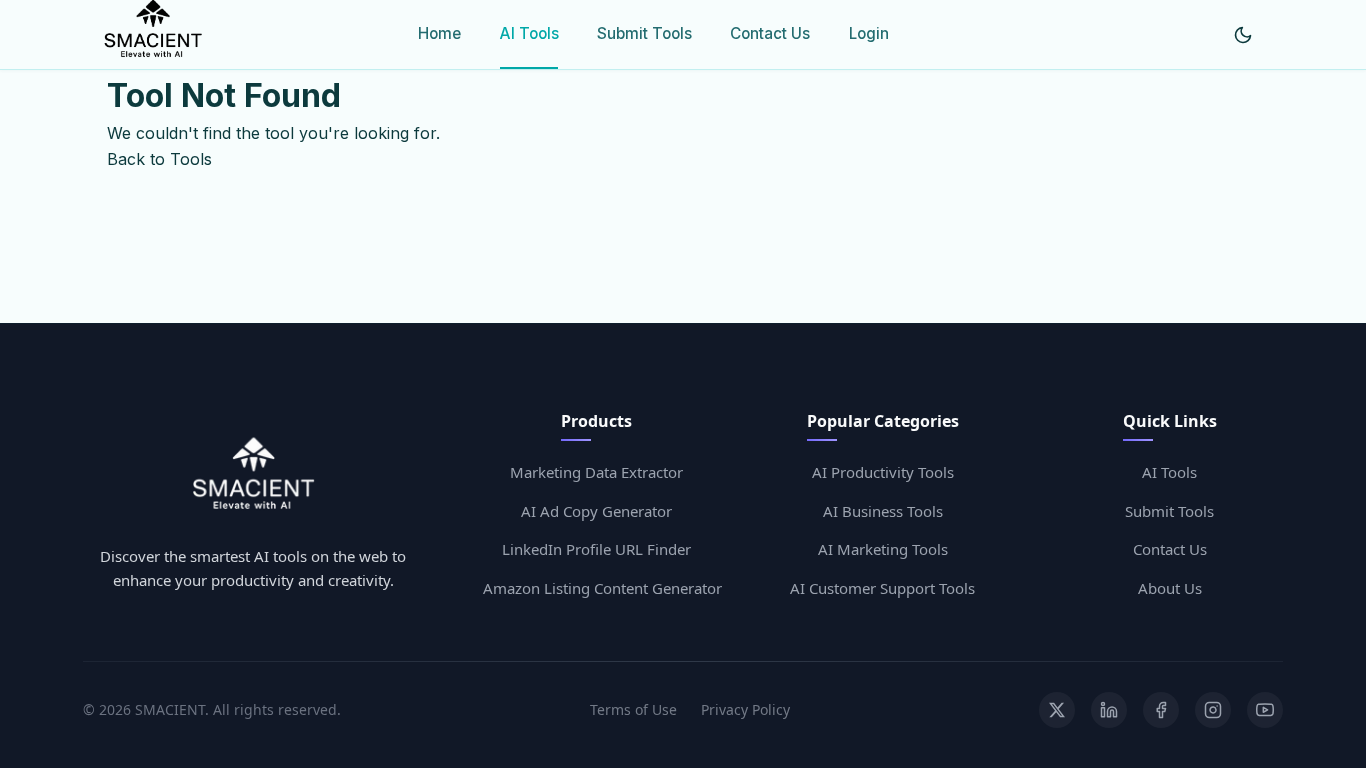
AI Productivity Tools (883, 472)
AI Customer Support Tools (882, 588)
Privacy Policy (745, 709)
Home (439, 33)
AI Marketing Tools (883, 549)
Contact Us (770, 33)
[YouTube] (1265, 710)
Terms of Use (633, 709)
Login (869, 33)
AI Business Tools (883, 511)
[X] (1057, 710)
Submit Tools (644, 33)
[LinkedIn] (1109, 710)
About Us (1170, 588)
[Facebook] (1161, 710)
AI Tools (529, 33)
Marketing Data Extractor (596, 472)
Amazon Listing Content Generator (602, 588)
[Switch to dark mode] (1243, 35)
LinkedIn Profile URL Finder (596, 549)
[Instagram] (1213, 710)
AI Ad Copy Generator (596, 511)
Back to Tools (159, 159)
